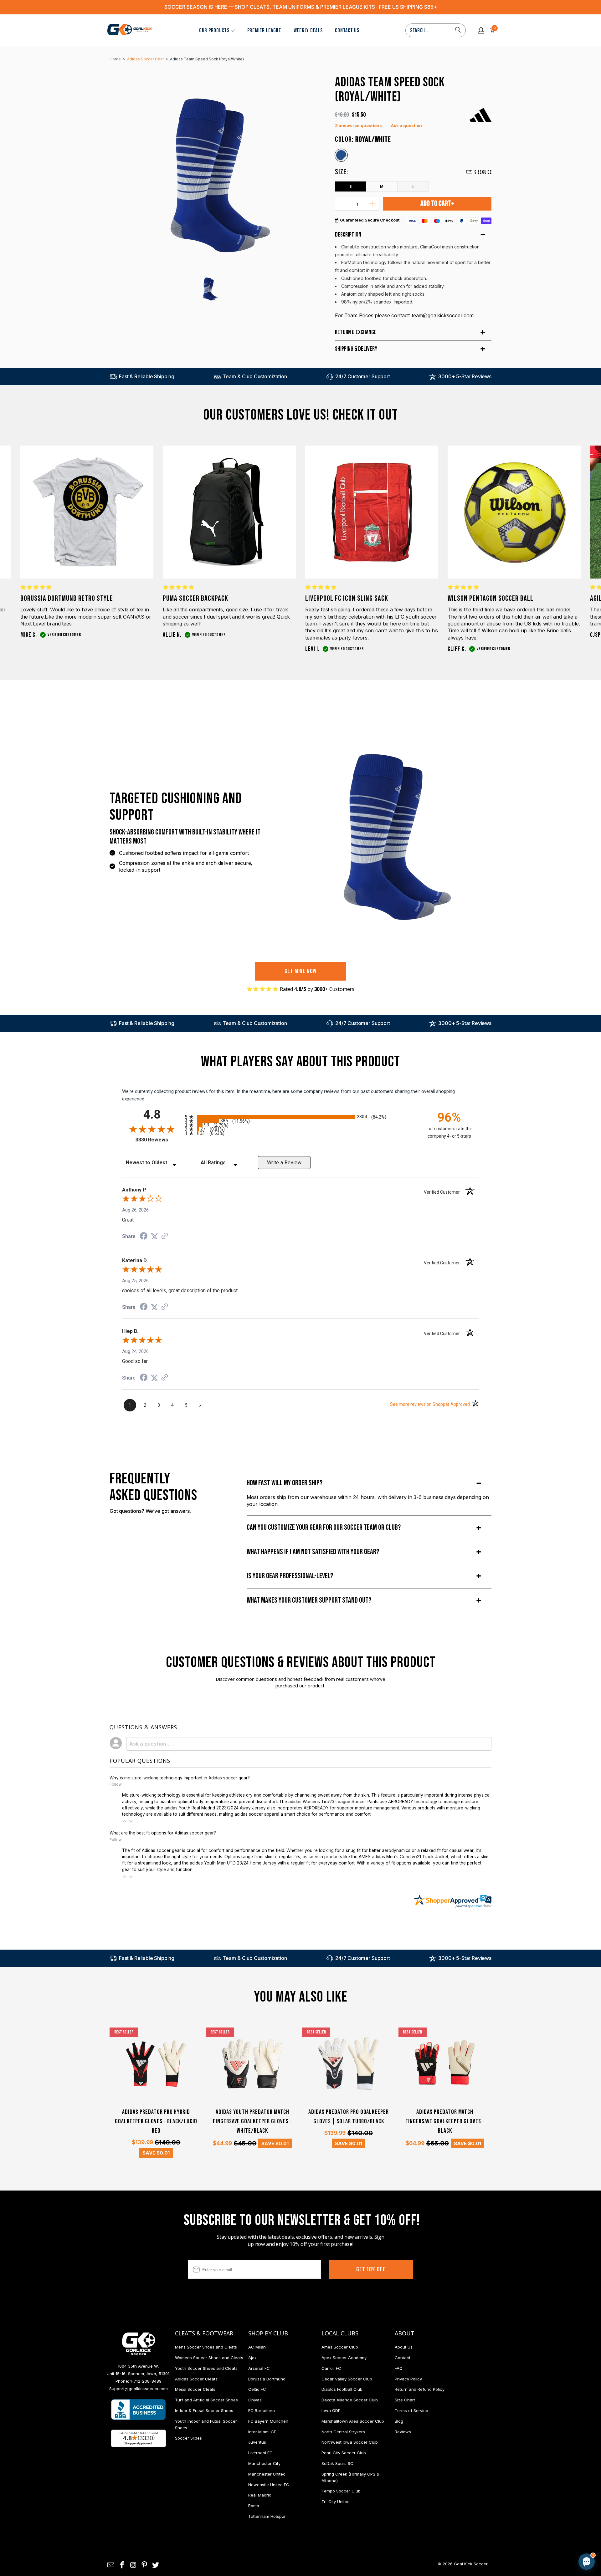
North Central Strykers (343, 2432)
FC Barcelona (262, 2410)
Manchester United (267, 2474)
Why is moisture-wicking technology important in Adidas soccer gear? (180, 1778)
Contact (403, 2358)
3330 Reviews (159, 1140)
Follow (116, 1784)
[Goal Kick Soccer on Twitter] (156, 2565)
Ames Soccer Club (340, 2347)
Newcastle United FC (269, 2485)
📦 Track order (570, 2509)
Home (115, 59)
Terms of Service (411, 2410)
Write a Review (284, 1163)
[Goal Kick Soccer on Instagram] (133, 2565)
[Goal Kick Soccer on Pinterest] (145, 2565)
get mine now (301, 971)
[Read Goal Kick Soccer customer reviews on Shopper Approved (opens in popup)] (139, 2438)
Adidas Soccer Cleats (196, 2379)
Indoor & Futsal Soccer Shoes (204, 2410)
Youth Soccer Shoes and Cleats (206, 2368)
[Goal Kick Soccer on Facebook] (122, 2565)
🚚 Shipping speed (527, 2509)
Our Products (214, 31)
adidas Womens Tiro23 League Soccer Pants (333, 1802)
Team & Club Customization (255, 376)
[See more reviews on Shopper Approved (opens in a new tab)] (165, 1237)
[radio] (300, 1117)
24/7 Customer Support (363, 376)
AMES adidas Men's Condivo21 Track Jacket (403, 1857)
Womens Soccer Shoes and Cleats (209, 2358)
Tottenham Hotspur (267, 2516)
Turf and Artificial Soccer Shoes (206, 2400)
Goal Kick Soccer (471, 2564)
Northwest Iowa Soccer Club (350, 2442)
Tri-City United (336, 2502)
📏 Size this (487, 2509)
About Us (404, 2347)
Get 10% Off (371, 2269)
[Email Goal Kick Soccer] (111, 2565)
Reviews (403, 2432)
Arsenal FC (259, 2368)
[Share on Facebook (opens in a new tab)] (144, 1237)
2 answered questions (358, 125)
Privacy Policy (408, 2379)
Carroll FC (331, 2368)
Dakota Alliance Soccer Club (350, 2400)
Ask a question (406, 125)
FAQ (399, 2368)
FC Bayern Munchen (268, 2421)
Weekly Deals (308, 31)
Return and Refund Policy (420, 2389)
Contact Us (347, 31)
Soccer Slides (188, 2438)
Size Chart (405, 2400)
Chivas (255, 2400)
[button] (125, 1821)
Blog (399, 2421)
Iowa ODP (331, 2410)
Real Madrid (260, 2495)
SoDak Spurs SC (337, 2463)
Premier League (264, 31)
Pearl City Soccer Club (344, 2453)
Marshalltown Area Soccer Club (353, 2421)
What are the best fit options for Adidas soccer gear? (163, 1833)
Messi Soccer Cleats (195, 2389)
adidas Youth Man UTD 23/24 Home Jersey (233, 1863)
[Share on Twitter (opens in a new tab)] (154, 1237)
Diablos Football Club (342, 2389)
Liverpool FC (260, 2453)
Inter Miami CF (262, 2432)
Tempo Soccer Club (341, 2491)
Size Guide (483, 172)
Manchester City (264, 2463)
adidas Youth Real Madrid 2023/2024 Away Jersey (215, 1808)
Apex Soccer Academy (344, 2358)
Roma (254, 2506)
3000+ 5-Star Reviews (465, 376)
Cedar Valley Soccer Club (347, 2379)
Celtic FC (257, 2389)
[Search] (458, 30)
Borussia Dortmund (267, 2379)
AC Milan (257, 2347)
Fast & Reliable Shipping (147, 376)
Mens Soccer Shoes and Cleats (206, 2347)
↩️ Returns (487, 2523)
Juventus (257, 2442)
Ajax (252, 2358)
